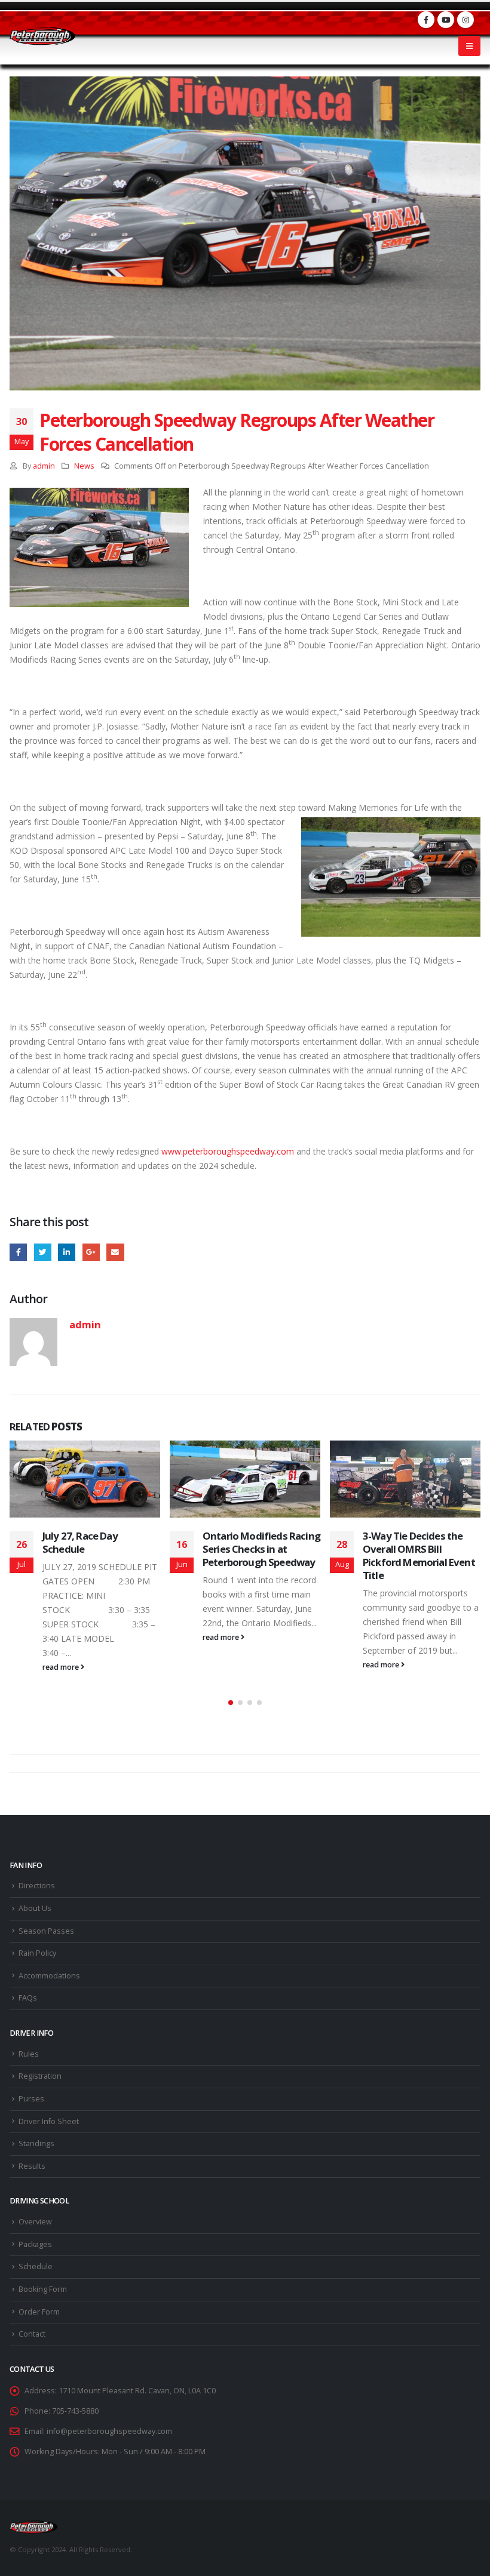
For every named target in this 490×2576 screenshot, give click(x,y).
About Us (35, 1908)
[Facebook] (426, 20)
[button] (231, 1703)
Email (115, 1252)
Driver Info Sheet (49, 2121)
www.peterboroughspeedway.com (228, 1151)
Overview (35, 2222)
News (84, 466)
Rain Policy (37, 1953)
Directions (37, 1886)
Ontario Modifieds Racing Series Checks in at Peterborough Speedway (261, 1549)
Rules (29, 2054)
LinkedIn (67, 1252)
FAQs (28, 1998)
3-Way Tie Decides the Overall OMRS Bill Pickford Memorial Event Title (419, 1555)
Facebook (18, 1252)
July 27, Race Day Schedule (80, 1542)
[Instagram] (465, 20)
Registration (40, 2076)
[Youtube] (446, 20)
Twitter (43, 1252)
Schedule (36, 2266)
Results (32, 2166)
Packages (35, 2244)
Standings (36, 2143)
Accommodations (49, 1976)
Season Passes (46, 1931)
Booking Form (43, 2289)
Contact (32, 2334)
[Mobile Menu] (469, 46)
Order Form (39, 2312)
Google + (91, 1252)
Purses (31, 2099)
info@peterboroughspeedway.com (109, 2431)
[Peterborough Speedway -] (42, 36)
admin (44, 466)
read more (62, 1667)
